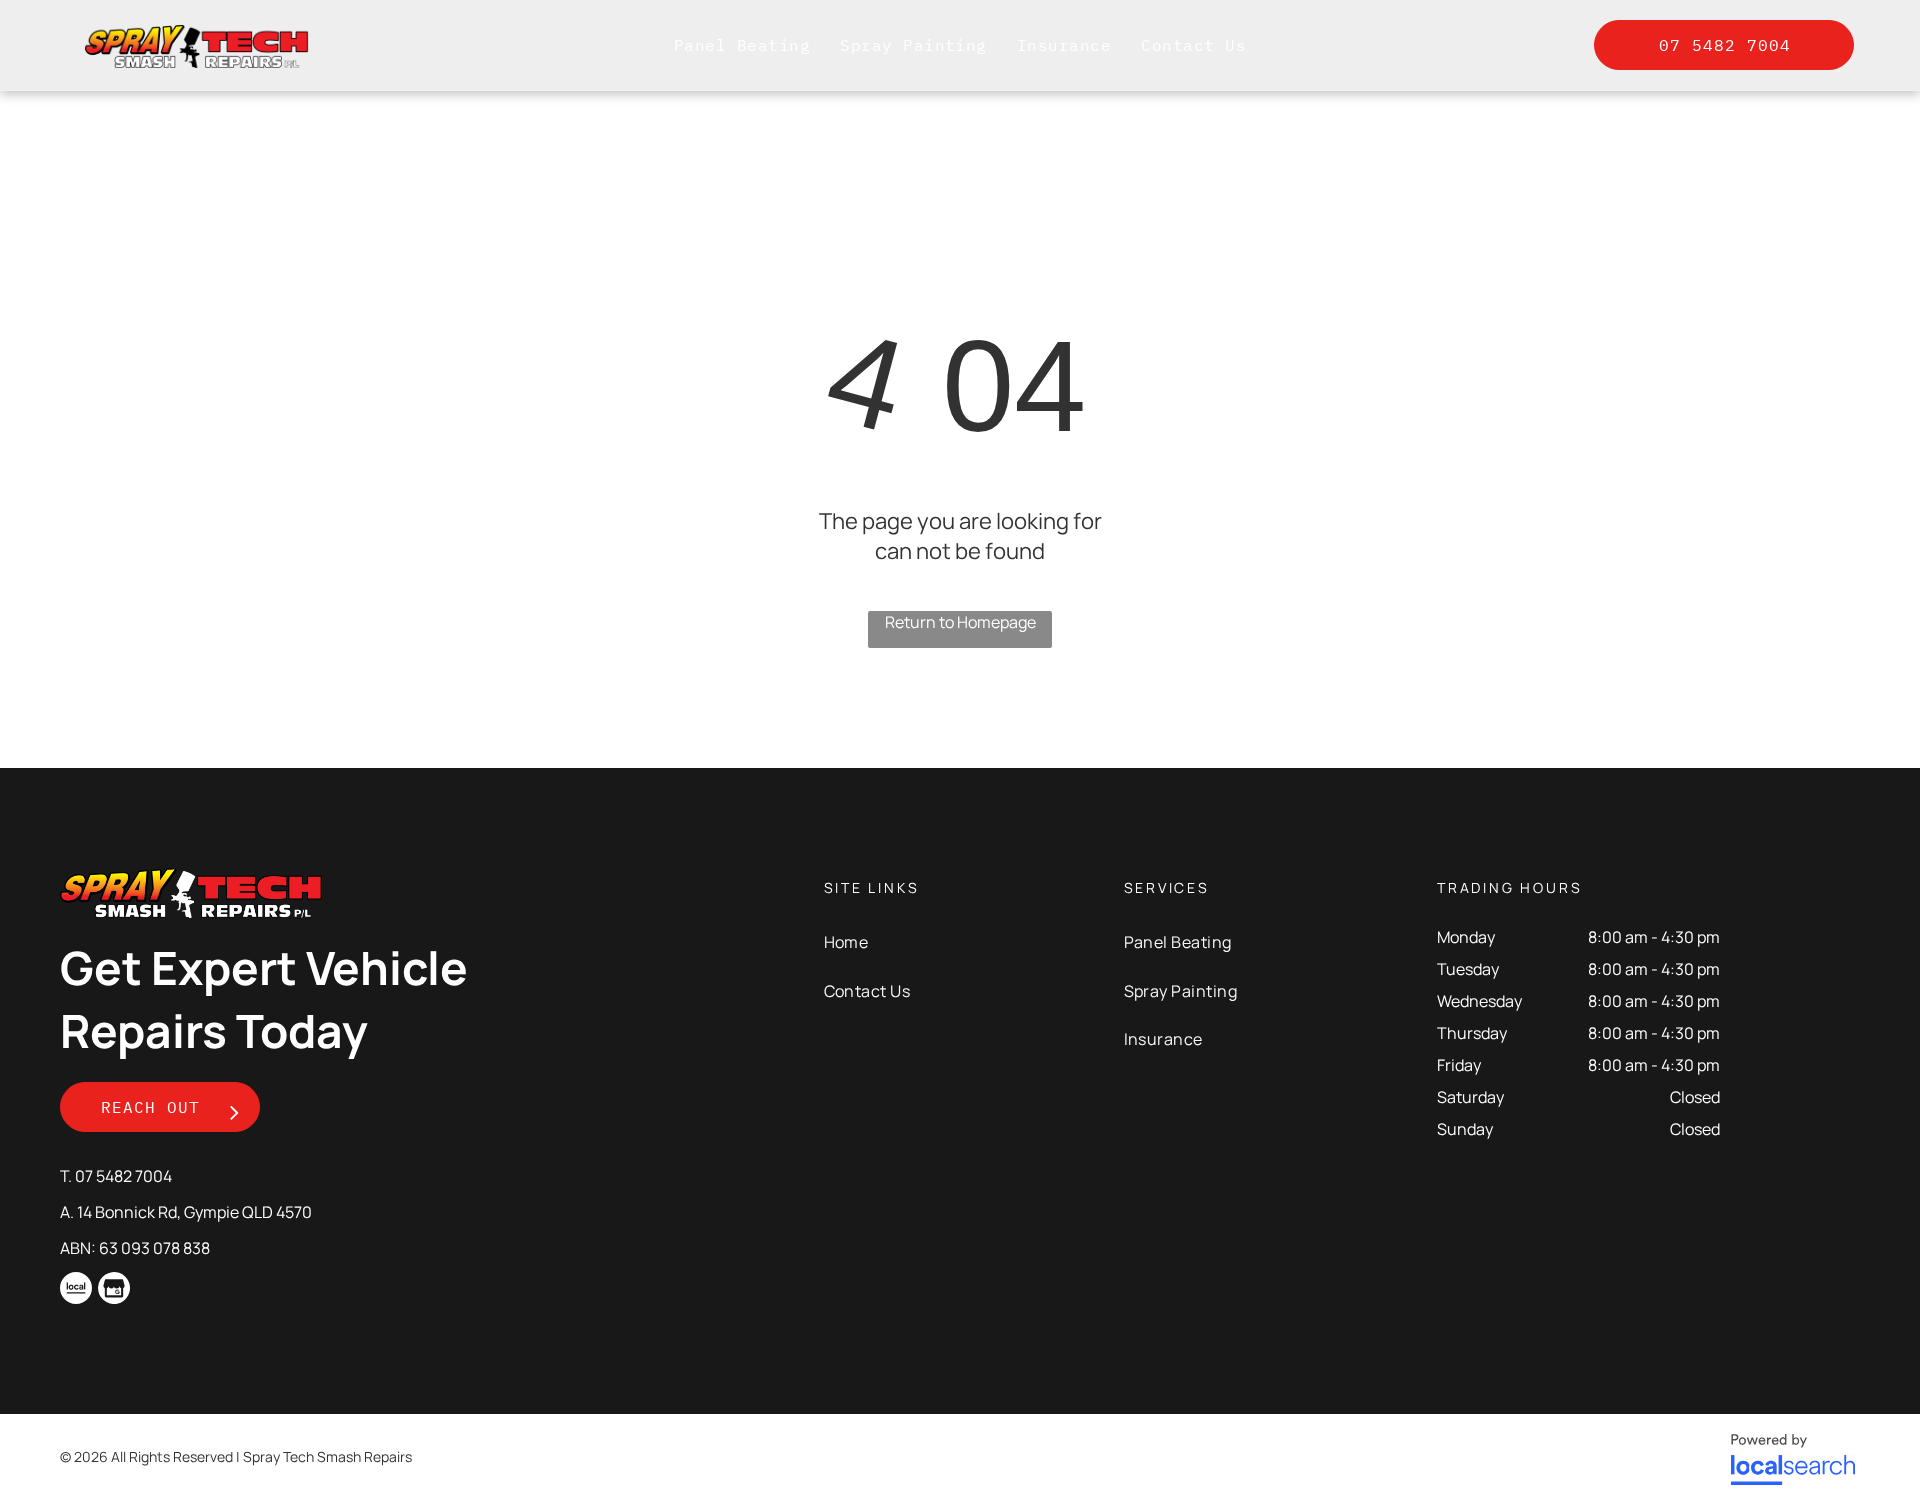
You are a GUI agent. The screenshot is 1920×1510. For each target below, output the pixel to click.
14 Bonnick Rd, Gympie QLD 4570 (194, 1212)
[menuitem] (742, 45)
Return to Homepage (960, 622)
